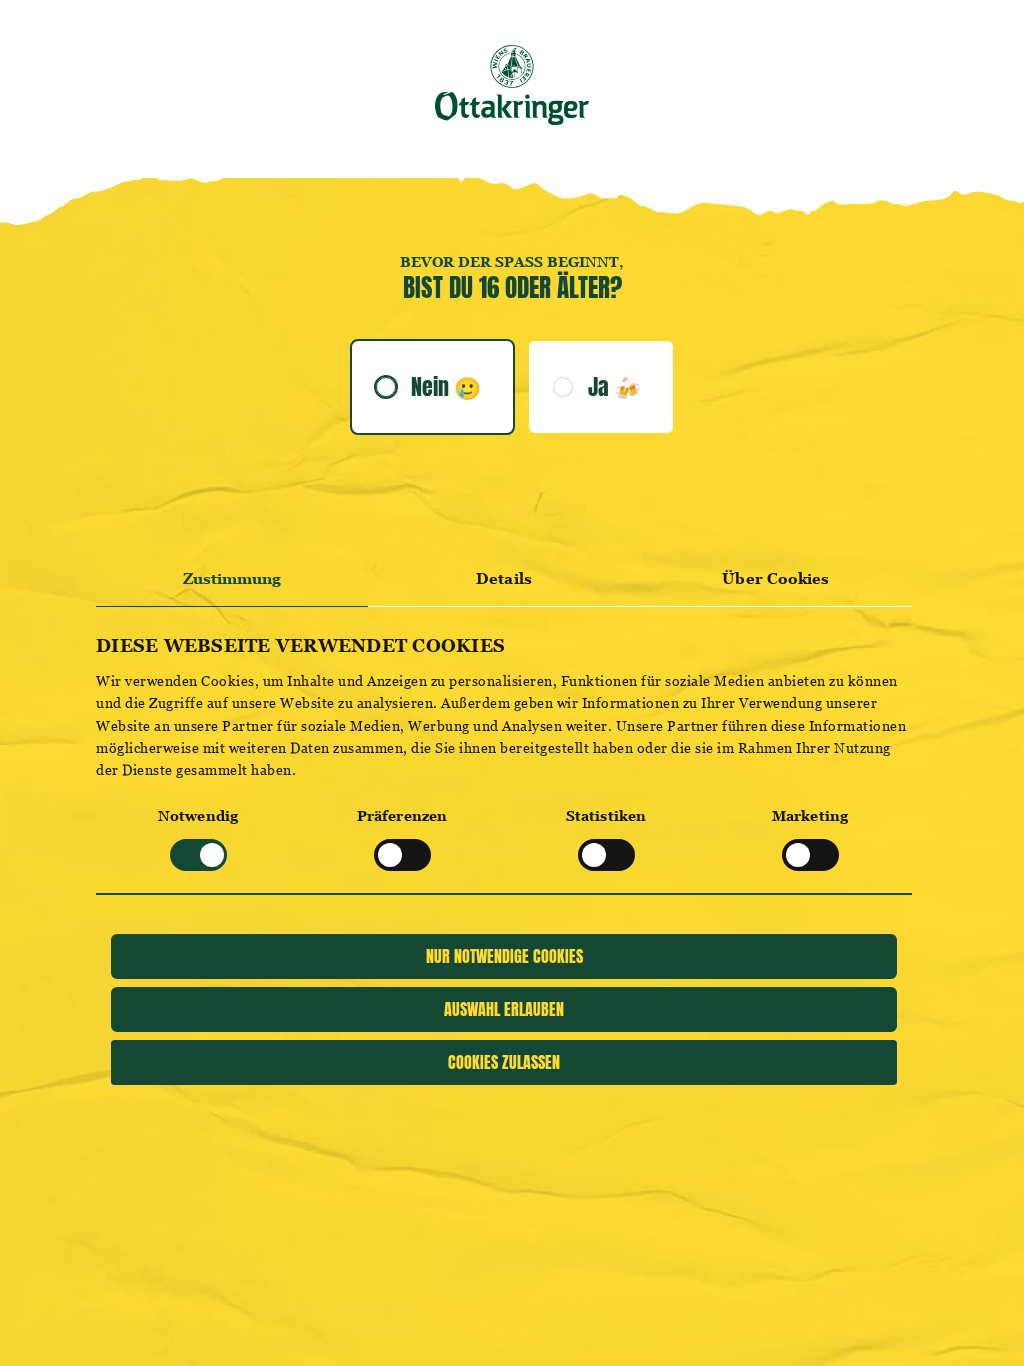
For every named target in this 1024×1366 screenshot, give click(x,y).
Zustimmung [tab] (232, 578)
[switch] (402, 855)
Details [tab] (504, 578)
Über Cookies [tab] (775, 578)
